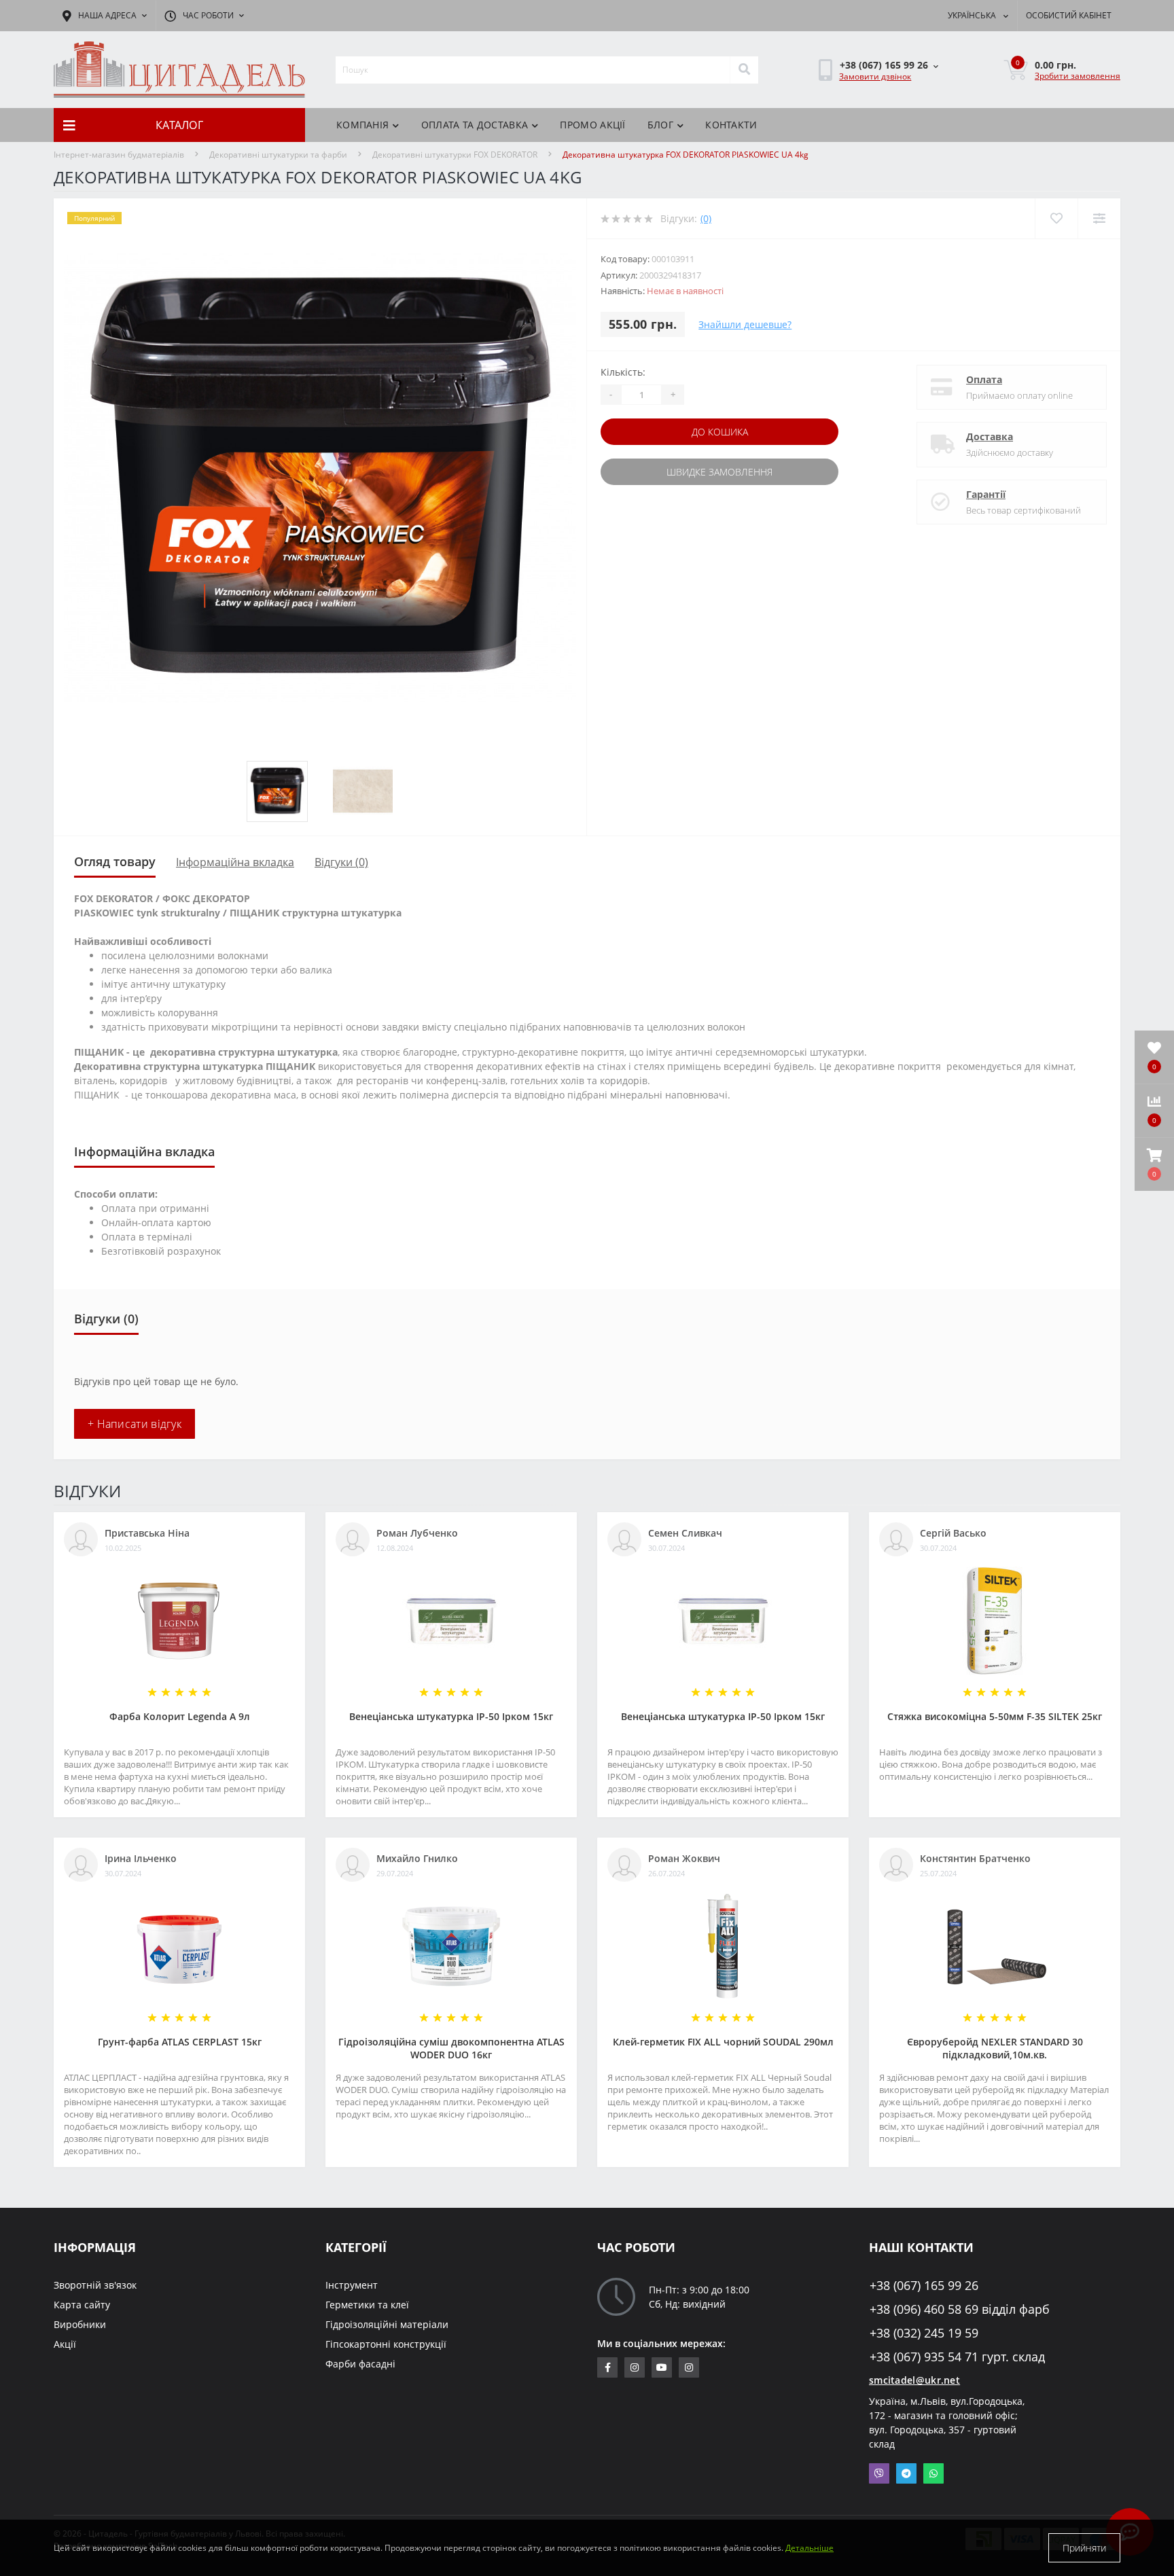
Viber (879, 2473)
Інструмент (352, 2285)
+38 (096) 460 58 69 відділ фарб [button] (960, 2309)
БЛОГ (660, 125)
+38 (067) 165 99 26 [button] (924, 2286)
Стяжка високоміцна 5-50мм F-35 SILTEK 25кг (995, 1716)
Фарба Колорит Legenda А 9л (180, 1716)
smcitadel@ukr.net (914, 2380)
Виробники (80, 2324)
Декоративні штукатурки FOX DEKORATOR (455, 155)
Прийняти (1084, 2548)
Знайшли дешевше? (745, 324)
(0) (706, 218)
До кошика (720, 432)
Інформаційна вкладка (235, 862)
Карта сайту (82, 2305)
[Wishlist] (1056, 218)
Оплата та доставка (475, 125)
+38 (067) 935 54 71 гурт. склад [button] (957, 2357)
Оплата (984, 379)
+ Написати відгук (135, 1424)
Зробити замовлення (1078, 76)
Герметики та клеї (367, 2305)
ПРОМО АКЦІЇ (592, 125)
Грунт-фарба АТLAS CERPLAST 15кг (180, 2042)
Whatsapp (933, 2473)
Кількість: (623, 372)
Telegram (906, 2473)
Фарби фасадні (360, 2364)
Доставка (990, 436)
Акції (65, 2344)
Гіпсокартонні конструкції (386, 2344)
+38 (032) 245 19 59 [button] (924, 2333)
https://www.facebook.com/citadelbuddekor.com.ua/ (607, 2367)
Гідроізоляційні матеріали (387, 2324)
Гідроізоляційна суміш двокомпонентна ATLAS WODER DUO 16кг (451, 2048)
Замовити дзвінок (875, 76)
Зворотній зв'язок (95, 2285)
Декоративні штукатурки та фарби (278, 155)
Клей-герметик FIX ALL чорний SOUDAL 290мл (723, 2042)
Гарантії (986, 494)
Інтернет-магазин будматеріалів (119, 155)
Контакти (731, 125)
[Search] (744, 70)
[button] (1154, 1164)
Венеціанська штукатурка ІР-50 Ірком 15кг (451, 1716)
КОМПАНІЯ (362, 125)
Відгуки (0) (341, 862)
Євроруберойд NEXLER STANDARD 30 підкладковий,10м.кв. (995, 2048)
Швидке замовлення (719, 472)
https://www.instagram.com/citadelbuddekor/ (689, 2367)
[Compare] (1099, 218)
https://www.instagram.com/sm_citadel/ (635, 2367)
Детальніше (810, 2548)
